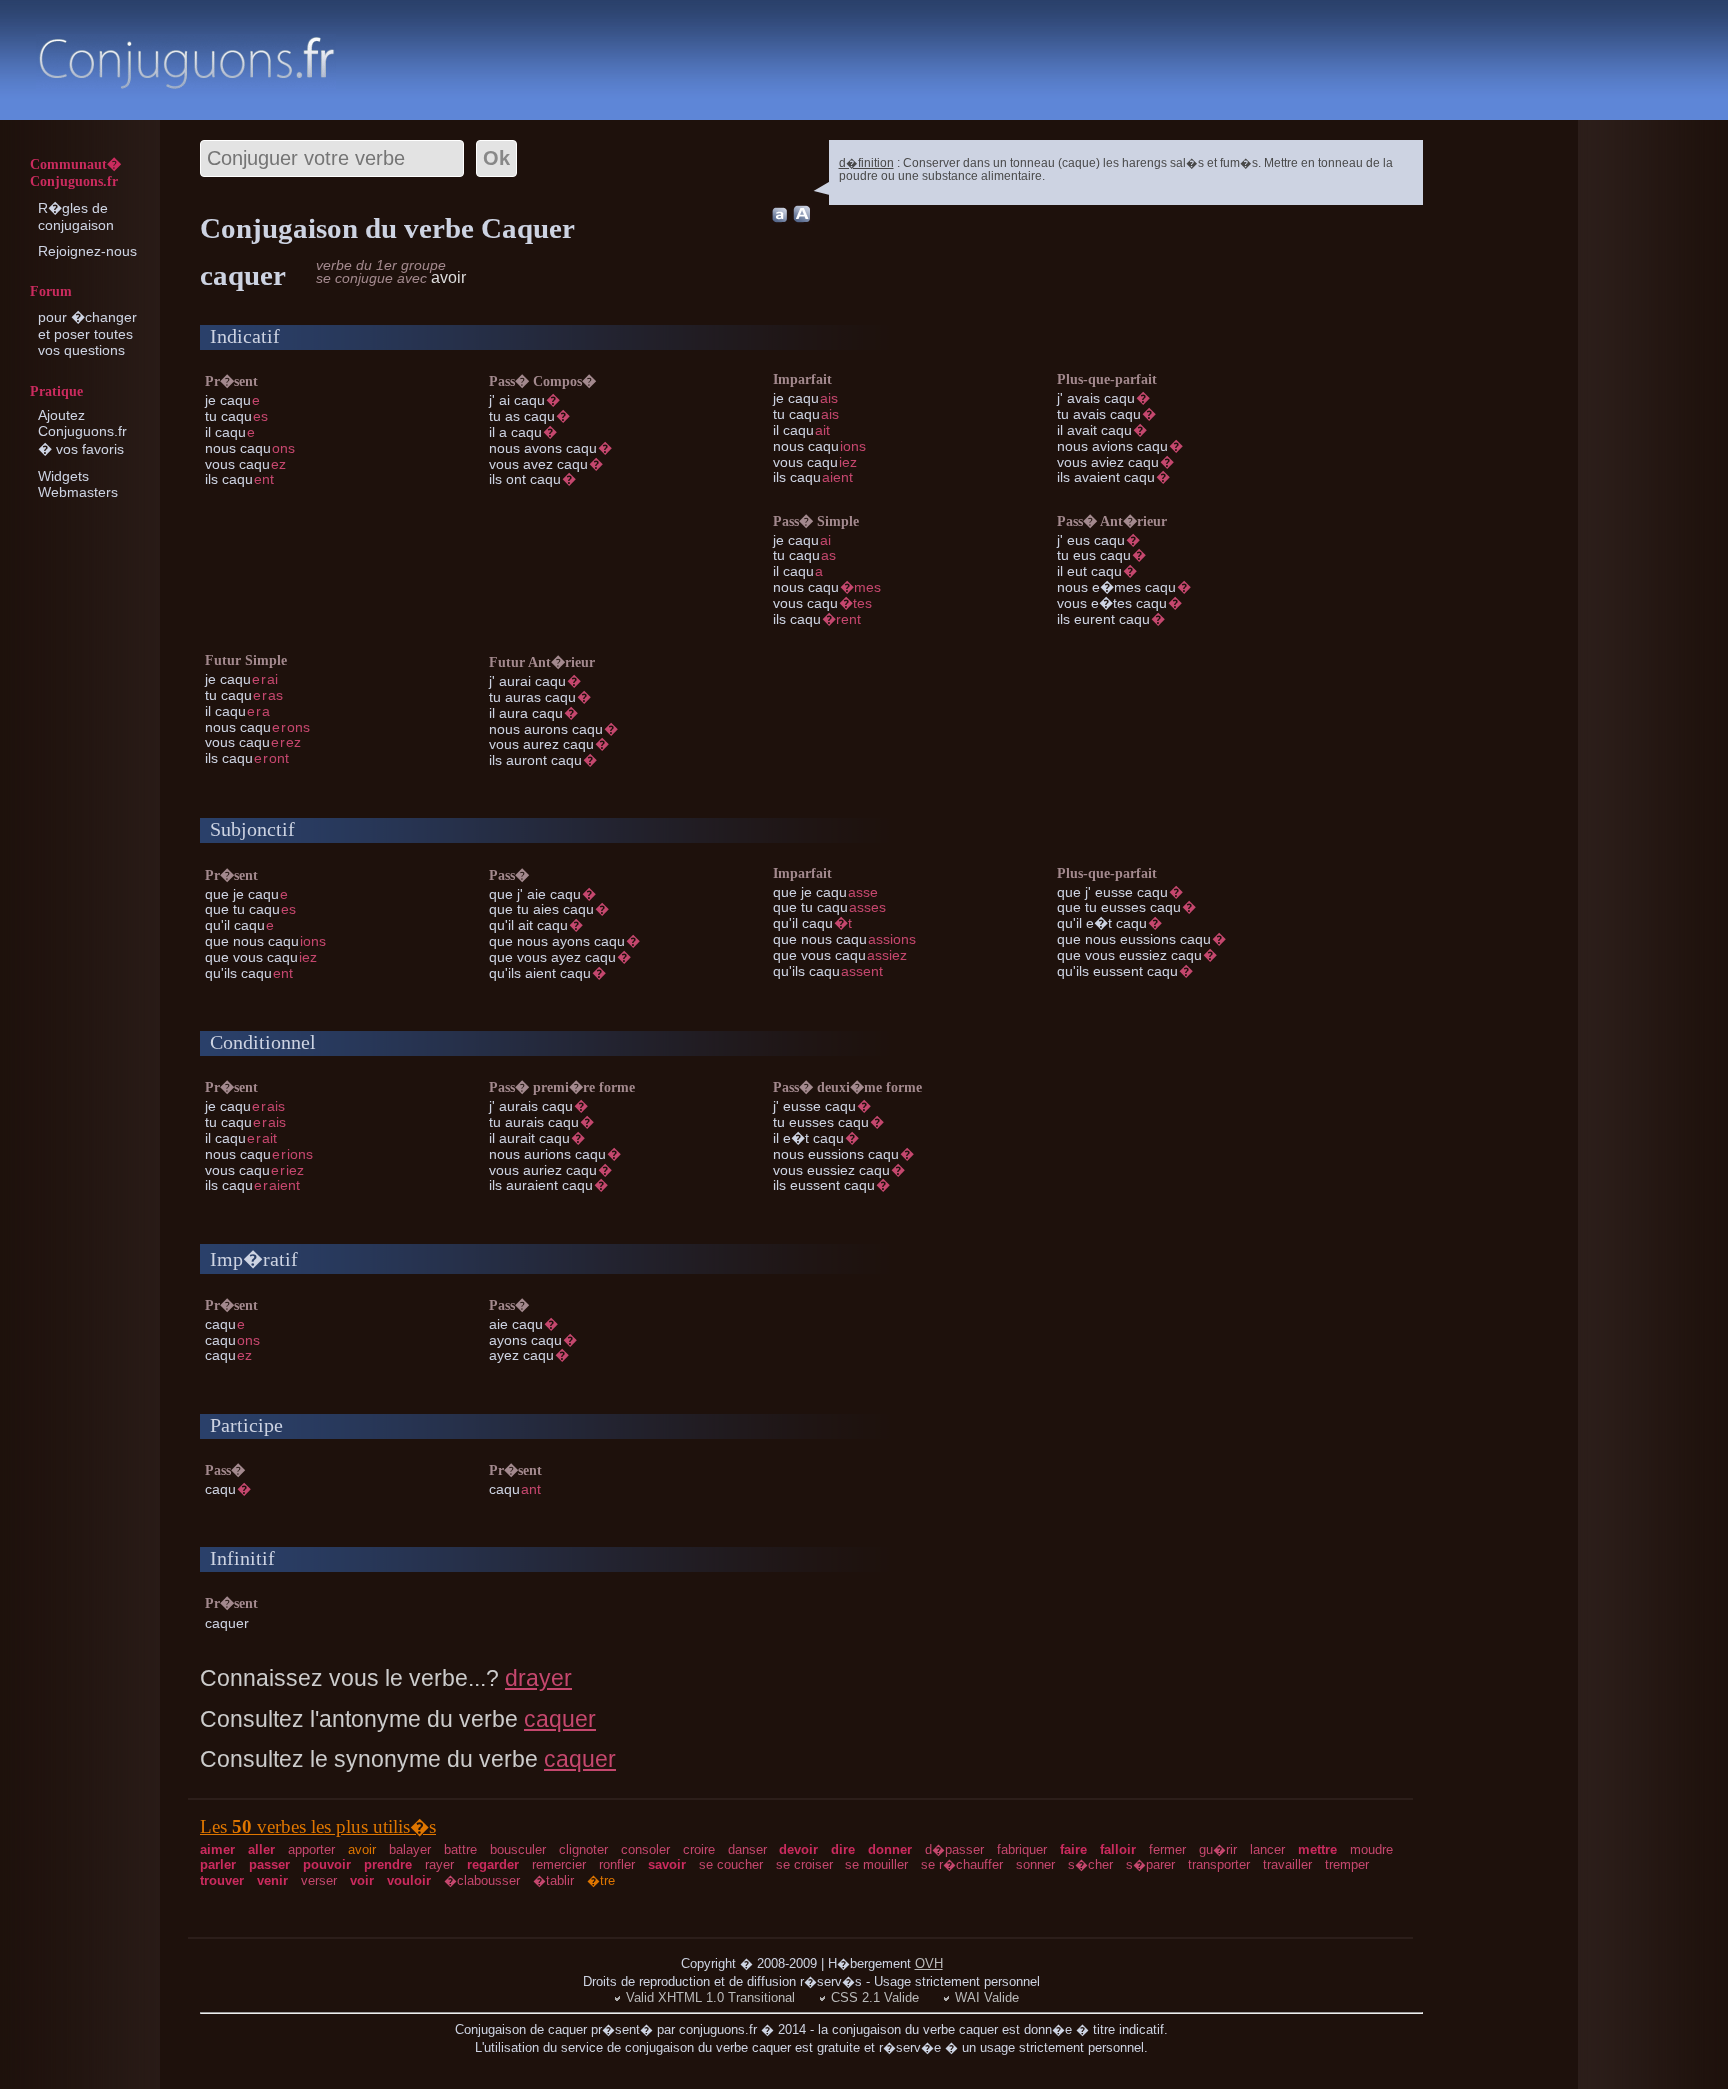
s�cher (1090, 1864)
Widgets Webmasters (78, 484)
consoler (645, 1849)
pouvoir (327, 1864)
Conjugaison (186, 62)
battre (460, 1849)
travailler (1287, 1864)
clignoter (583, 1849)
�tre (601, 1880)
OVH (929, 1963)
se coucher (731, 1864)
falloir (1118, 1849)
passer (269, 1864)
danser (747, 1849)
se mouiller (876, 1864)
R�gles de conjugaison (76, 216)
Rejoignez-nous (87, 251)
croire (699, 1849)
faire (1073, 1849)
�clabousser (482, 1880)
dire (843, 1849)
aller (261, 1849)
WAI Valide (987, 1997)
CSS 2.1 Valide (875, 1997)
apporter (311, 1849)
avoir (362, 1849)
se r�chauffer (962, 1864)
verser (319, 1880)
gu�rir (1218, 1849)
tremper (1347, 1864)
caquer (560, 1719)
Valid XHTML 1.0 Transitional (710, 1997)
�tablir (553, 1880)
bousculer (518, 1849)
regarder (493, 1864)
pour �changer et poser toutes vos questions (87, 333)
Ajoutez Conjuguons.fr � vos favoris (82, 432)
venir (272, 1880)
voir (362, 1880)
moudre (1371, 1849)
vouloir (409, 1880)
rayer (439, 1864)
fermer (1167, 1849)
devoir (798, 1849)
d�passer (954, 1849)
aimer (217, 1849)
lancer (1267, 1849)
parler (218, 1864)
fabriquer (1022, 1849)
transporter (1219, 1864)
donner (890, 1849)
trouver (222, 1880)
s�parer (1150, 1864)
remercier (559, 1864)
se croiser (804, 1864)
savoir (667, 1864)
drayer (538, 1678)
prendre (388, 1864)
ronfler (617, 1864)
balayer (410, 1849)
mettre (1317, 1849)
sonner (1035, 1864)
